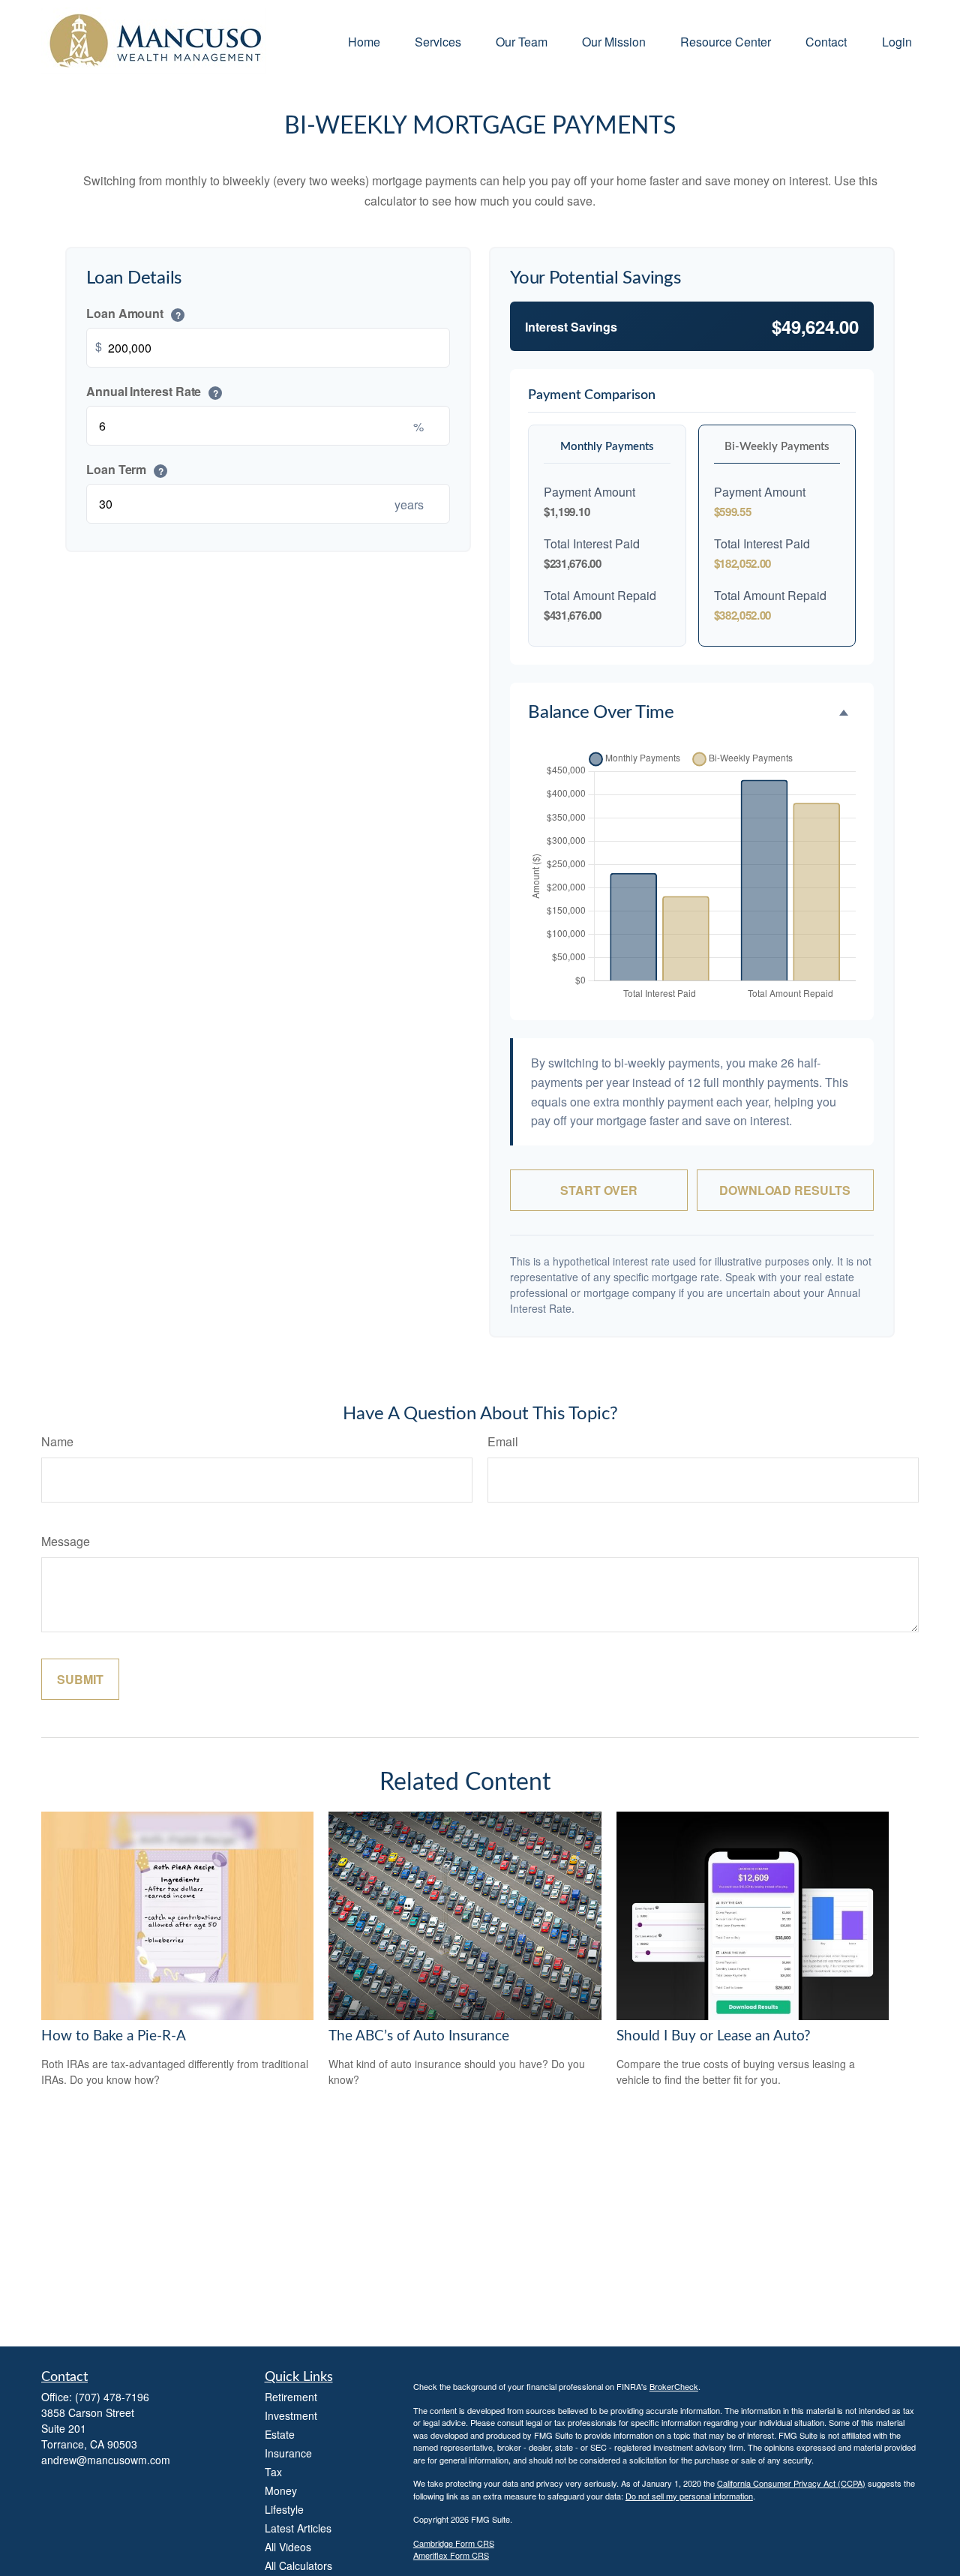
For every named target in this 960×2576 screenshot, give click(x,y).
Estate (280, 2434)
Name (57, 1441)
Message (66, 1541)
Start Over (599, 1190)
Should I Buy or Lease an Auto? (714, 2036)
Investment (291, 2415)
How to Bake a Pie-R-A (114, 2036)
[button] (364, 41)
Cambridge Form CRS (454, 2543)
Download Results (785, 1190)
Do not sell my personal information (689, 2496)
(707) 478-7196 (112, 2397)
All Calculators (298, 2565)
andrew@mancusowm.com (106, 2460)
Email (503, 1441)
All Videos (288, 2547)
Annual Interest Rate (152, 391)
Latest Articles (298, 2528)
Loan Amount (133, 313)
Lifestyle (284, 2509)
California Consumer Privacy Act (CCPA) (791, 2483)
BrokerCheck (674, 2386)
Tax (273, 2472)
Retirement (291, 2397)
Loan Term (125, 469)
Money (281, 2490)
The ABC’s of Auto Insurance (419, 2036)
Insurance (288, 2453)
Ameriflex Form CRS (451, 2555)
